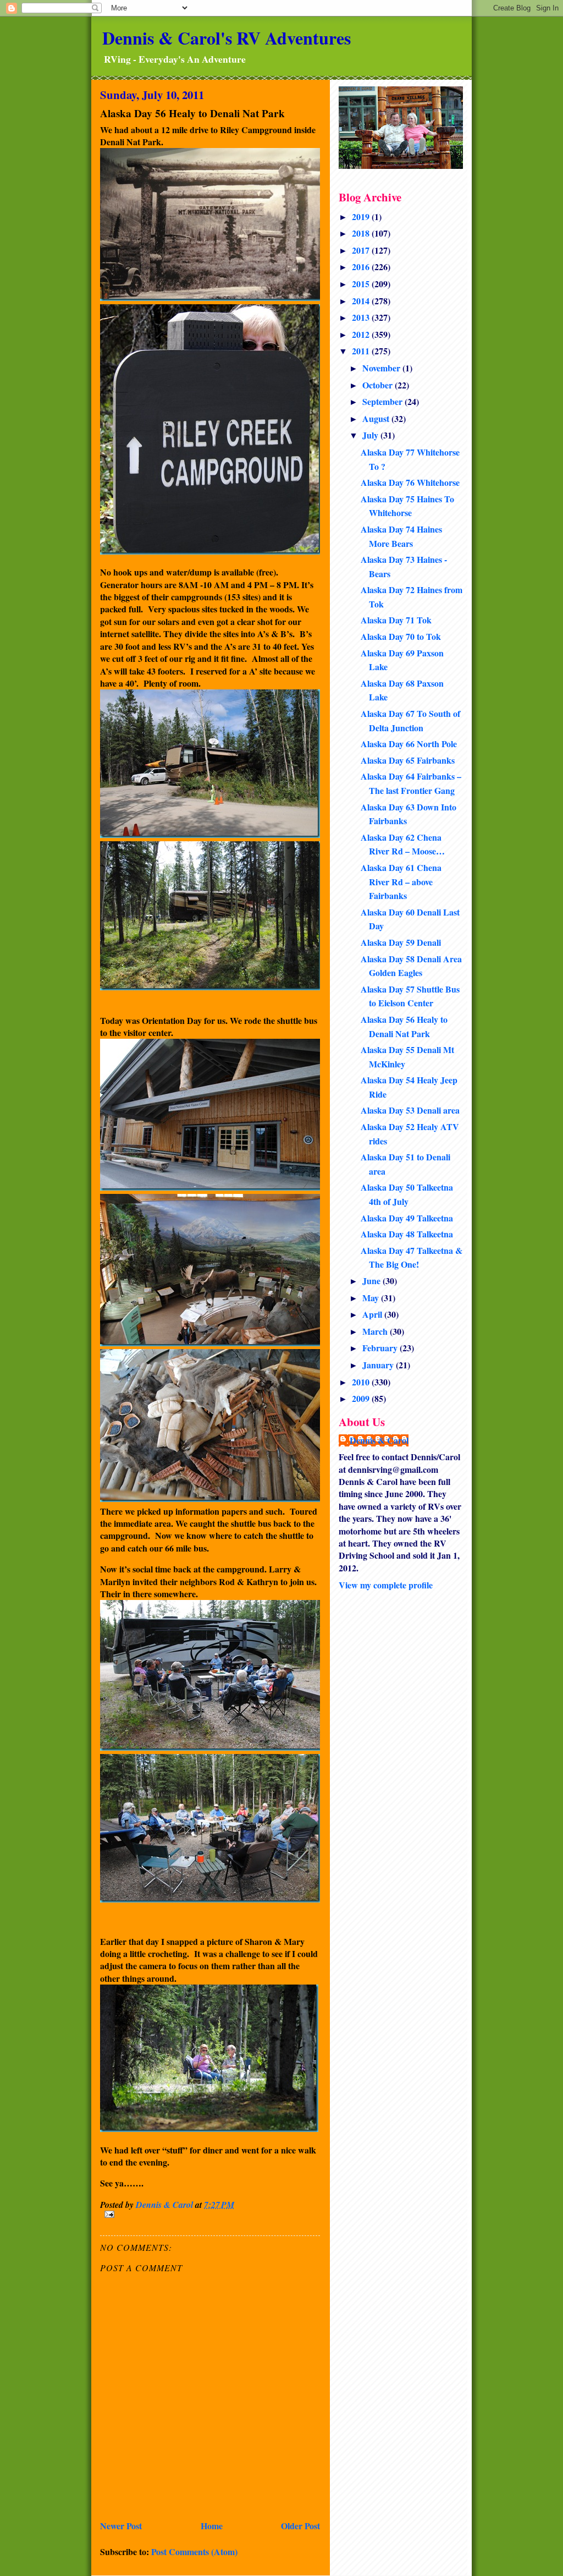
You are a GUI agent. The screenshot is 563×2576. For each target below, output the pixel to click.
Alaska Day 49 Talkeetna (407, 1218)
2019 (362, 217)
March (376, 1331)
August (377, 418)
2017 (362, 250)
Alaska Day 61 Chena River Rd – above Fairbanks (401, 881)
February (381, 1348)
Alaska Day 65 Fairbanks (408, 760)
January (379, 1365)
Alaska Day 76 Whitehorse (410, 482)
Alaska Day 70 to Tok (401, 636)
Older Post (300, 2526)
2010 (362, 1382)
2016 (362, 267)
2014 (362, 301)
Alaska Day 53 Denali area (410, 1110)
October (379, 385)
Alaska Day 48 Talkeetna (407, 1234)
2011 (362, 351)
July (371, 435)
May (372, 1298)
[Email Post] (210, 2214)
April (373, 1314)
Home (212, 2526)
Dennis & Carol (379, 1440)
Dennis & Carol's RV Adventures (227, 38)
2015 (362, 284)
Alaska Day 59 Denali (401, 942)
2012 (362, 334)
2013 (362, 317)
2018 (362, 233)
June (372, 1281)
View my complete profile (386, 1585)
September (383, 401)
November (382, 368)
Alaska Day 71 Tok (396, 620)
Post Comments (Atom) (194, 2552)
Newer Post (121, 2526)
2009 (362, 1398)
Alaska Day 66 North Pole (409, 744)
